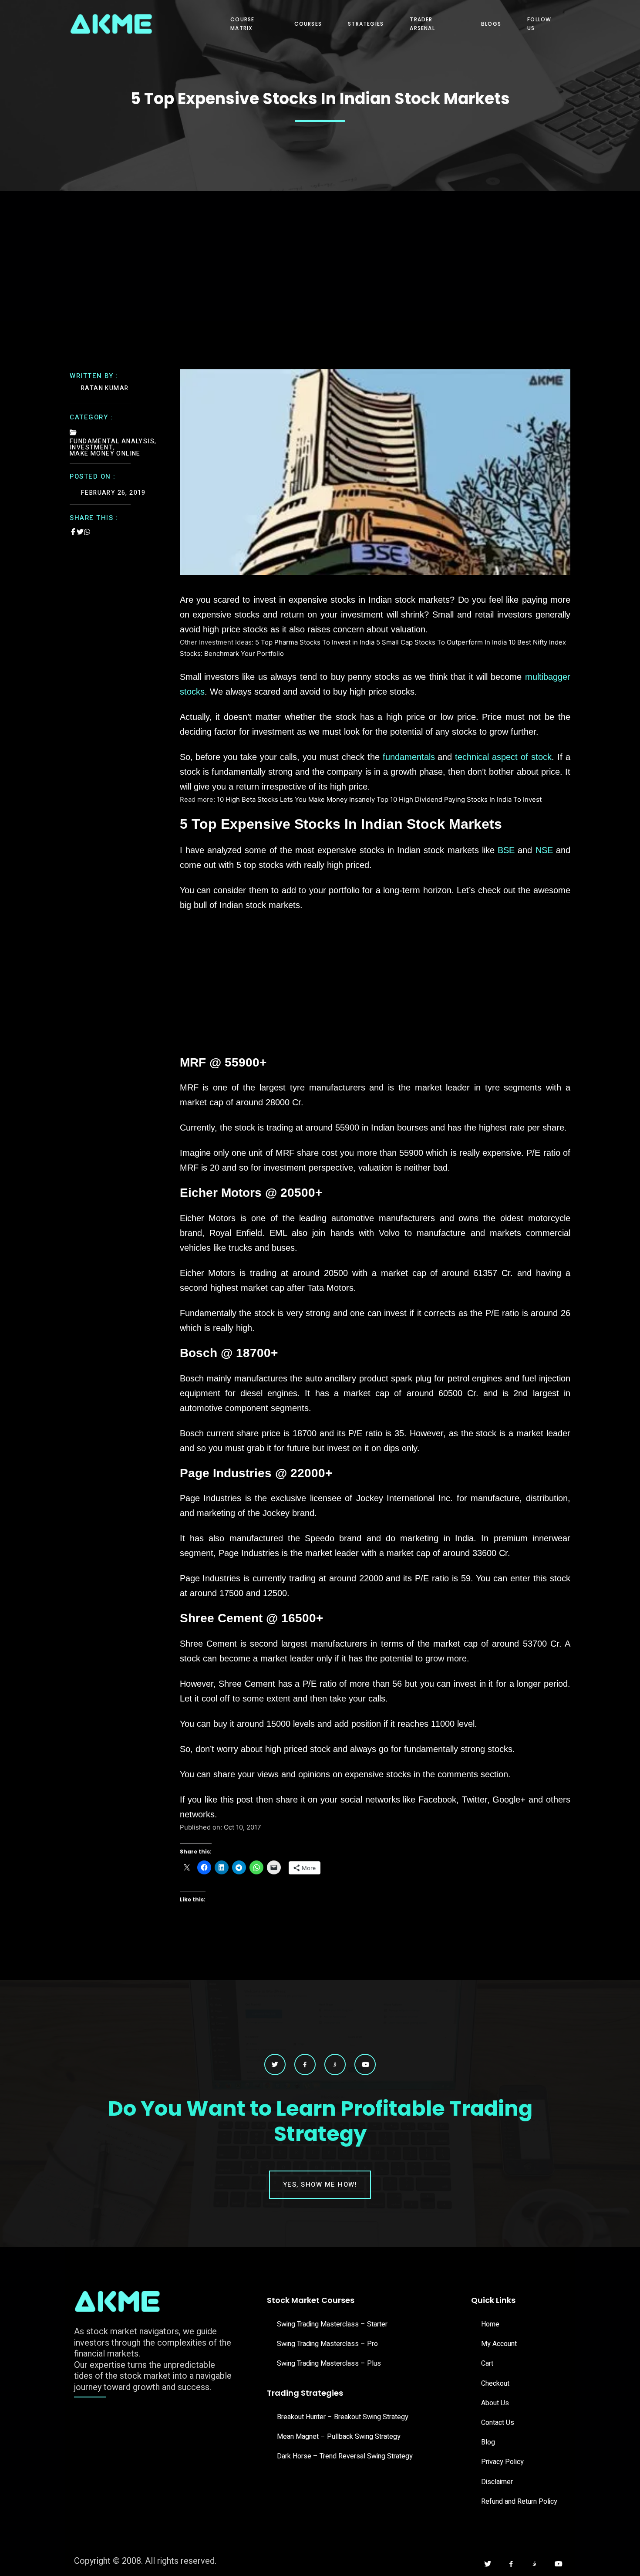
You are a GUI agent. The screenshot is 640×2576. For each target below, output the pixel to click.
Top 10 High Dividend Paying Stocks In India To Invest (459, 799)
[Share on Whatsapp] (87, 532)
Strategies (366, 24)
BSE (506, 850)
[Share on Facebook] (73, 532)
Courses (308, 24)
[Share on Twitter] (80, 532)
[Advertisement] (320, 256)
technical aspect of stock (503, 757)
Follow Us (539, 24)
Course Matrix (242, 24)
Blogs (491, 24)
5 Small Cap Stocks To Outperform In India (441, 642)
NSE (544, 850)
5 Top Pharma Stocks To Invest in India (316, 642)
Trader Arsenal (422, 24)
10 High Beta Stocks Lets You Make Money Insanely (296, 799)
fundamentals (409, 757)
